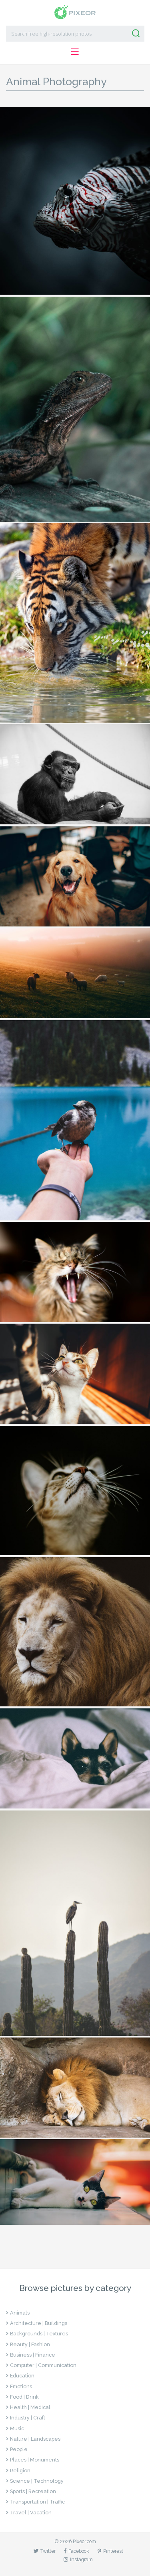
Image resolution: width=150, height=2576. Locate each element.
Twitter (48, 2551)
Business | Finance (33, 2355)
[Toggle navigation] (75, 51)
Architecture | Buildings (39, 2323)
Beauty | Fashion (30, 2344)
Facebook (79, 2551)
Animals (20, 2313)
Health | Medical (30, 2407)
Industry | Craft (28, 2418)
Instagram (81, 2559)
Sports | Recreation (33, 2491)
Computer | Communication (43, 2365)
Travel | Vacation (31, 2513)
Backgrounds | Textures (39, 2334)
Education (22, 2376)
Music (17, 2428)
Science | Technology (37, 2481)
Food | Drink (24, 2397)
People (19, 2449)
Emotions (21, 2386)
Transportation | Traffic (37, 2502)
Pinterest (113, 2551)
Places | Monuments (35, 2460)
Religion (20, 2471)
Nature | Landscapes (35, 2439)
